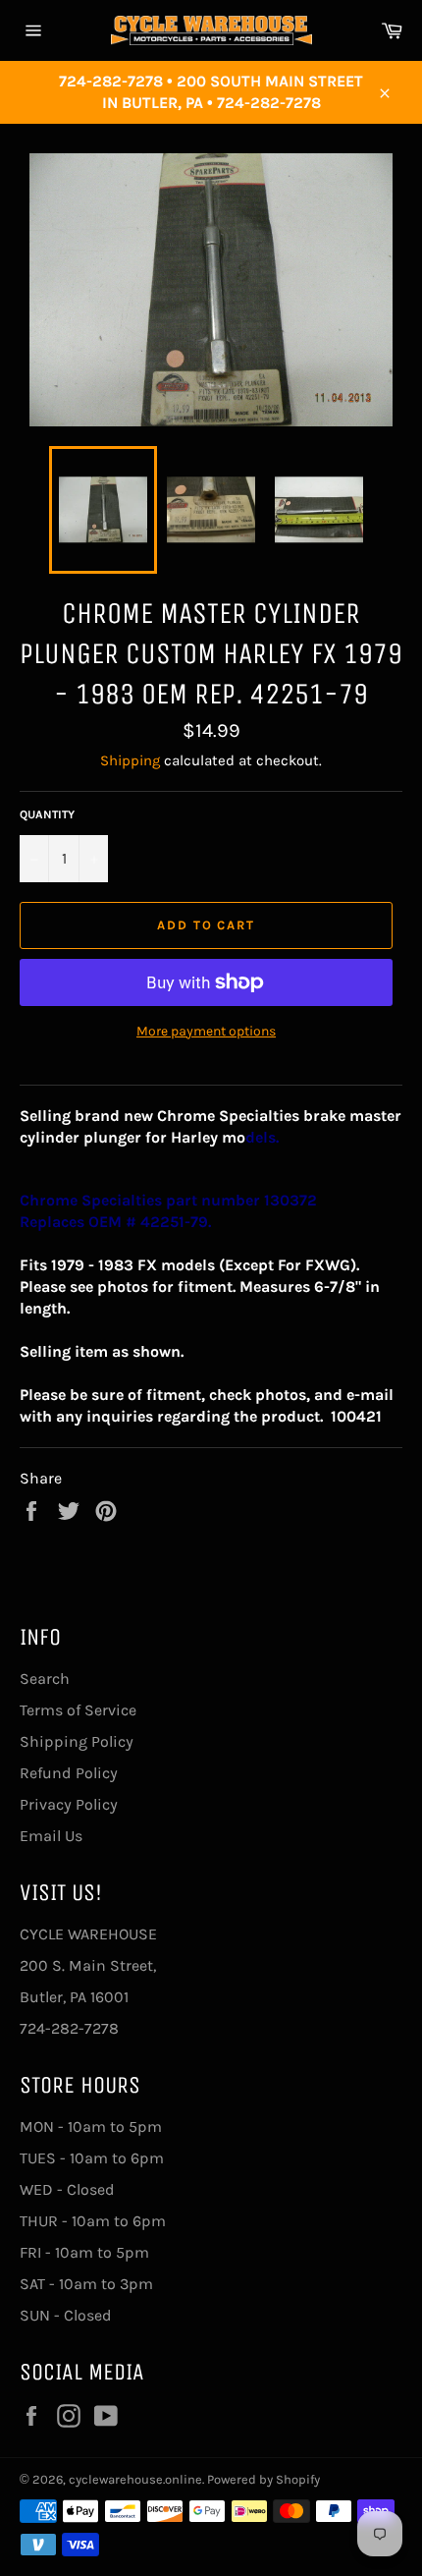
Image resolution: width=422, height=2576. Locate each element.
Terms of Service (78, 1710)
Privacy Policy (69, 1804)
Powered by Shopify (264, 2479)
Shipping (130, 760)
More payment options (206, 1031)
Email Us (51, 1836)
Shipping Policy (77, 1741)
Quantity (47, 814)
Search (45, 1679)
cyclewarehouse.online (135, 2479)
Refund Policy (69, 1773)
